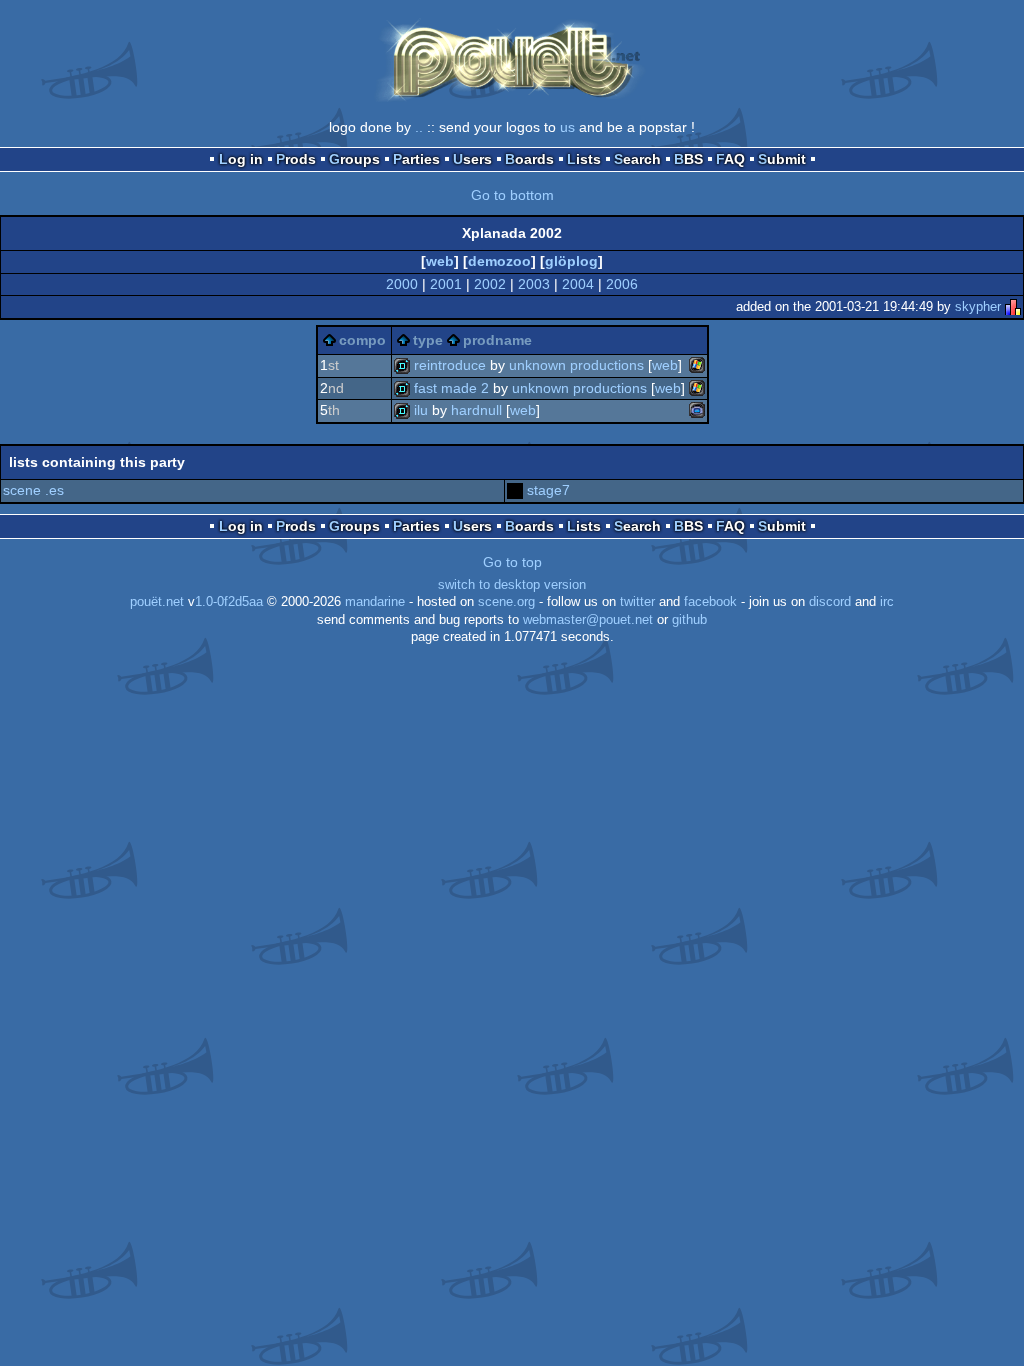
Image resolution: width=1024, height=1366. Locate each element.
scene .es (33, 490)
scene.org (506, 602)
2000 (402, 284)
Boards (529, 159)
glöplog (571, 261)
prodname (497, 340)
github (689, 620)
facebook (710, 602)
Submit (782, 159)
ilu (421, 410)
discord (830, 602)
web (440, 261)
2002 (490, 284)
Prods (296, 159)
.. (419, 127)
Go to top (512, 562)
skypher (978, 306)
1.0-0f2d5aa (229, 602)
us (567, 127)
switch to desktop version (512, 585)
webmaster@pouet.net (588, 620)
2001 (446, 284)
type (428, 340)
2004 (578, 284)
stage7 (548, 490)
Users (472, 159)
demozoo (499, 261)
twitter (637, 602)
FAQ (730, 159)
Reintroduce (450, 365)
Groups (354, 159)
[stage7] (515, 490)
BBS (688, 159)
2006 (622, 284)
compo (362, 340)
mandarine (375, 602)
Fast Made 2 (451, 388)
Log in (241, 159)
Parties (416, 159)
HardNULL (476, 410)
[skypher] (1013, 306)
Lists (584, 159)
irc (887, 602)
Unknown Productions (576, 365)
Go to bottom (512, 195)
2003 (534, 284)
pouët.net (157, 602)
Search (637, 159)
